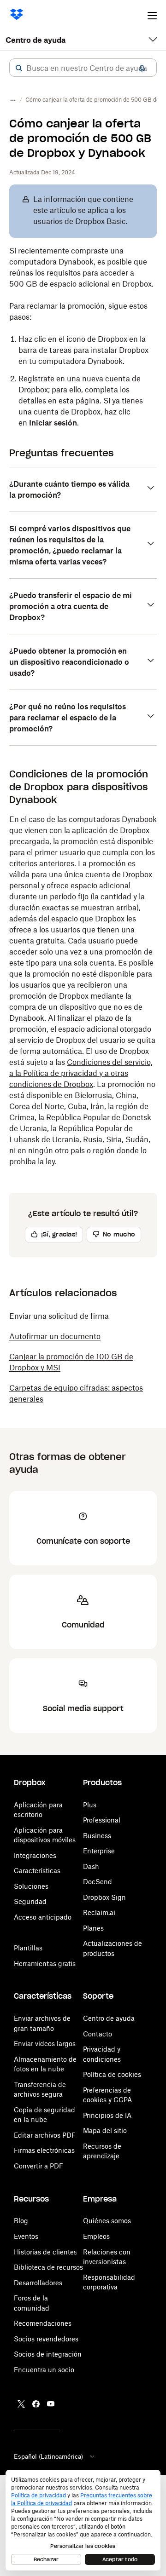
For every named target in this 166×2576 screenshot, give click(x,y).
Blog (21, 2221)
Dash (91, 1866)
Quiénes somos (107, 2221)
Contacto (98, 2034)
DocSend (98, 1882)
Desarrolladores (38, 2283)
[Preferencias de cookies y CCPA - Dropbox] (83, 2520)
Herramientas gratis (45, 1964)
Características (37, 1871)
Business (97, 1836)
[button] (19, 68)
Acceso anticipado (43, 1917)
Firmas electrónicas (44, 2150)
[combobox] (83, 68)
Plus (90, 1805)
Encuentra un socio (44, 2370)
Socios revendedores (46, 2339)
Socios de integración (48, 2354)
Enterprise (99, 1851)
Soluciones (31, 1886)
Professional (102, 1820)
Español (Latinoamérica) (48, 2456)
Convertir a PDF (39, 2166)
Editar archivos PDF (45, 2135)
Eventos (26, 2236)
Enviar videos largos (45, 2044)
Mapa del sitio (105, 2130)
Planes (93, 1928)
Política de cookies (112, 2074)
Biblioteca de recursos (48, 2267)
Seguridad (30, 1901)
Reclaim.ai (99, 1912)
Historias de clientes (45, 2252)
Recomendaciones (43, 2323)
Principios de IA (107, 2115)
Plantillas (28, 1948)
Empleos (96, 2236)
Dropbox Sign (104, 1897)
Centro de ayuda (36, 40)
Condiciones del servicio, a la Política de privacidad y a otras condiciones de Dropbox (81, 1073)
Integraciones (35, 1855)
